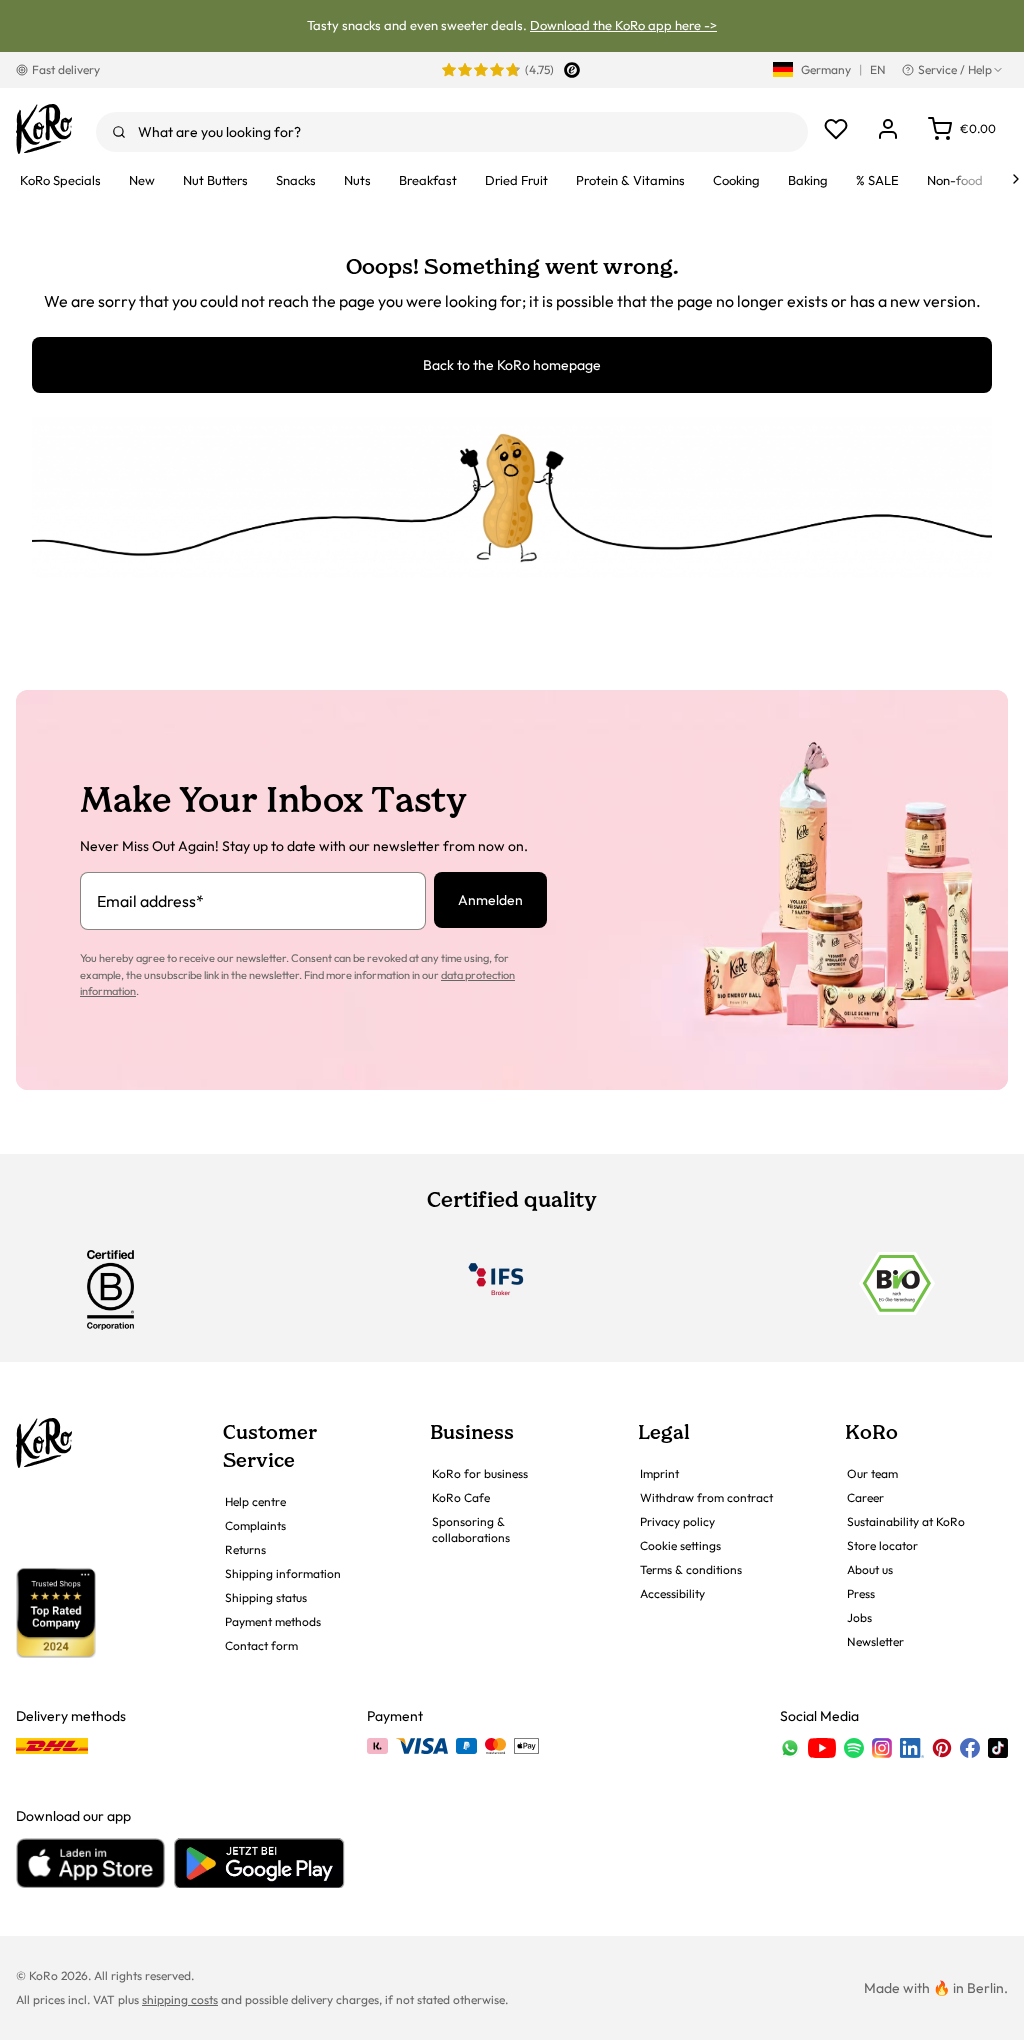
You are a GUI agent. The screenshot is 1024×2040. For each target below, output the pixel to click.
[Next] (1016, 179)
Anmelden (490, 900)
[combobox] (452, 132)
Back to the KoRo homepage (512, 365)
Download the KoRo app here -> (623, 25)
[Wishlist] (836, 129)
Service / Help (955, 69)
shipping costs (180, 1999)
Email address (150, 901)
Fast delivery (66, 69)
